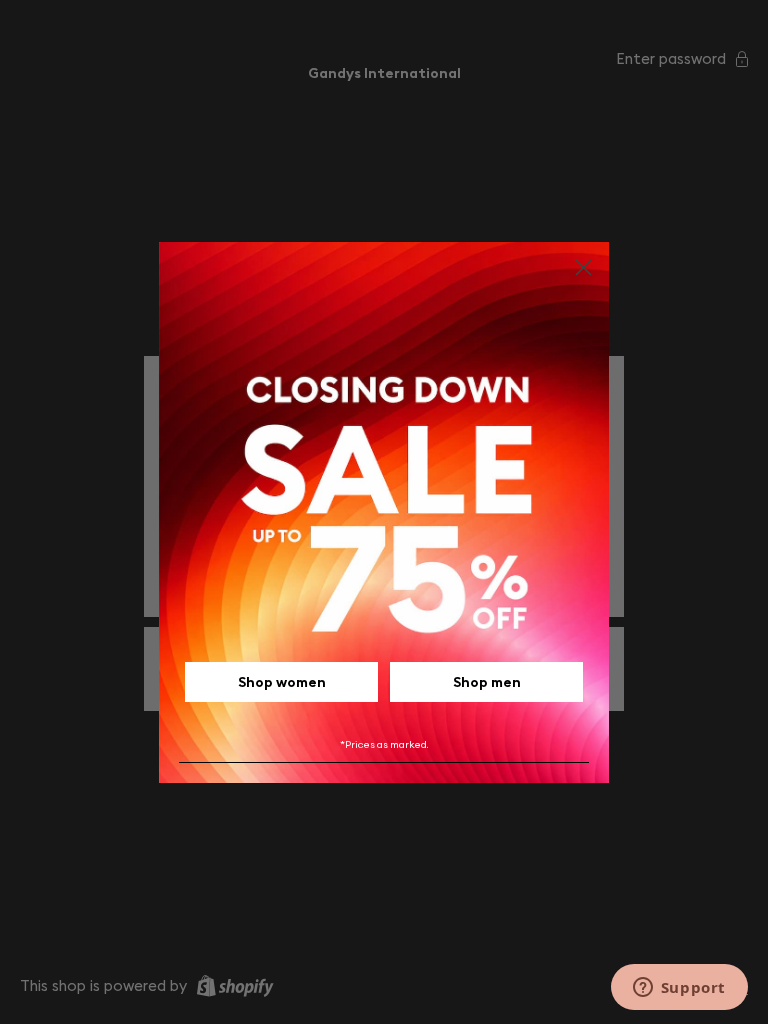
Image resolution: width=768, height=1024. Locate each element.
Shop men (487, 682)
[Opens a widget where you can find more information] (679, 989)
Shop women (282, 682)
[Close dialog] (583, 267)
